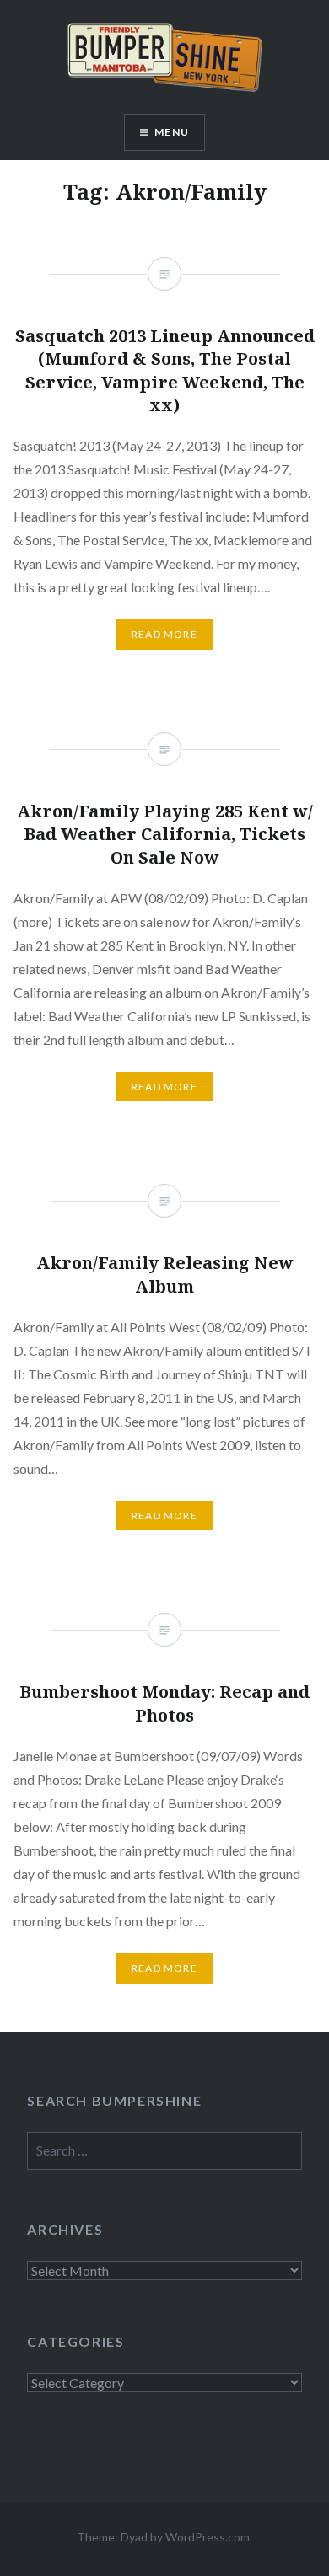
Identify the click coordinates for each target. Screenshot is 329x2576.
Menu (172, 132)
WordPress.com (208, 2537)
